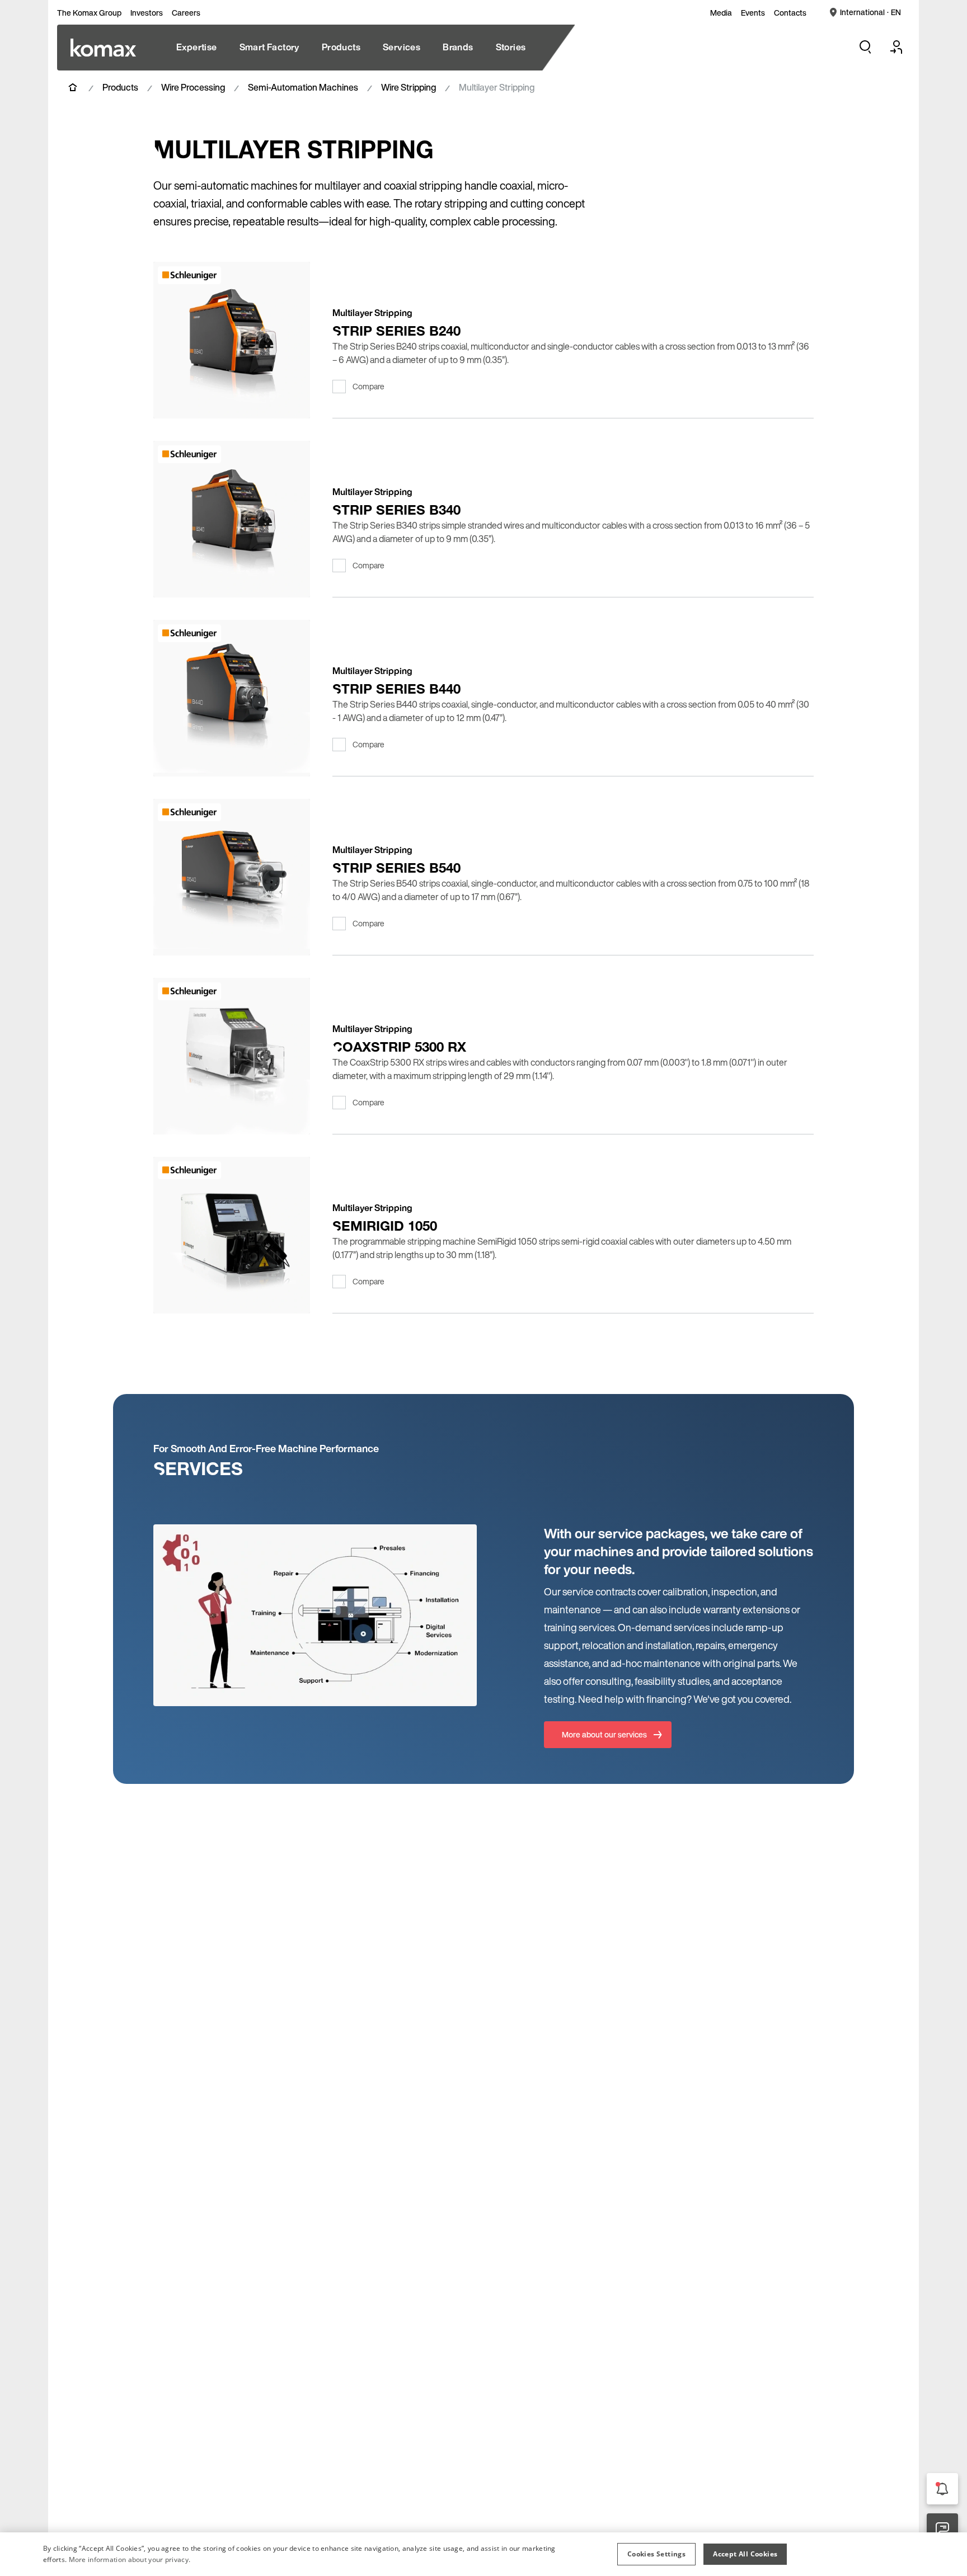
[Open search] (865, 47)
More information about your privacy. (130, 2559)
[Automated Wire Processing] (103, 48)
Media (721, 13)
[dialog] (483, 2554)
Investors (147, 13)
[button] (656, 2554)
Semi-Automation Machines (303, 87)
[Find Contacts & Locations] (942, 2529)
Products (120, 87)
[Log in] (896, 47)
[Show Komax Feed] (942, 2489)
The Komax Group (89, 13)
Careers (186, 13)
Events (753, 13)
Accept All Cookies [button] (745, 2554)
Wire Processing (193, 87)
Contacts (790, 13)
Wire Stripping (409, 87)
